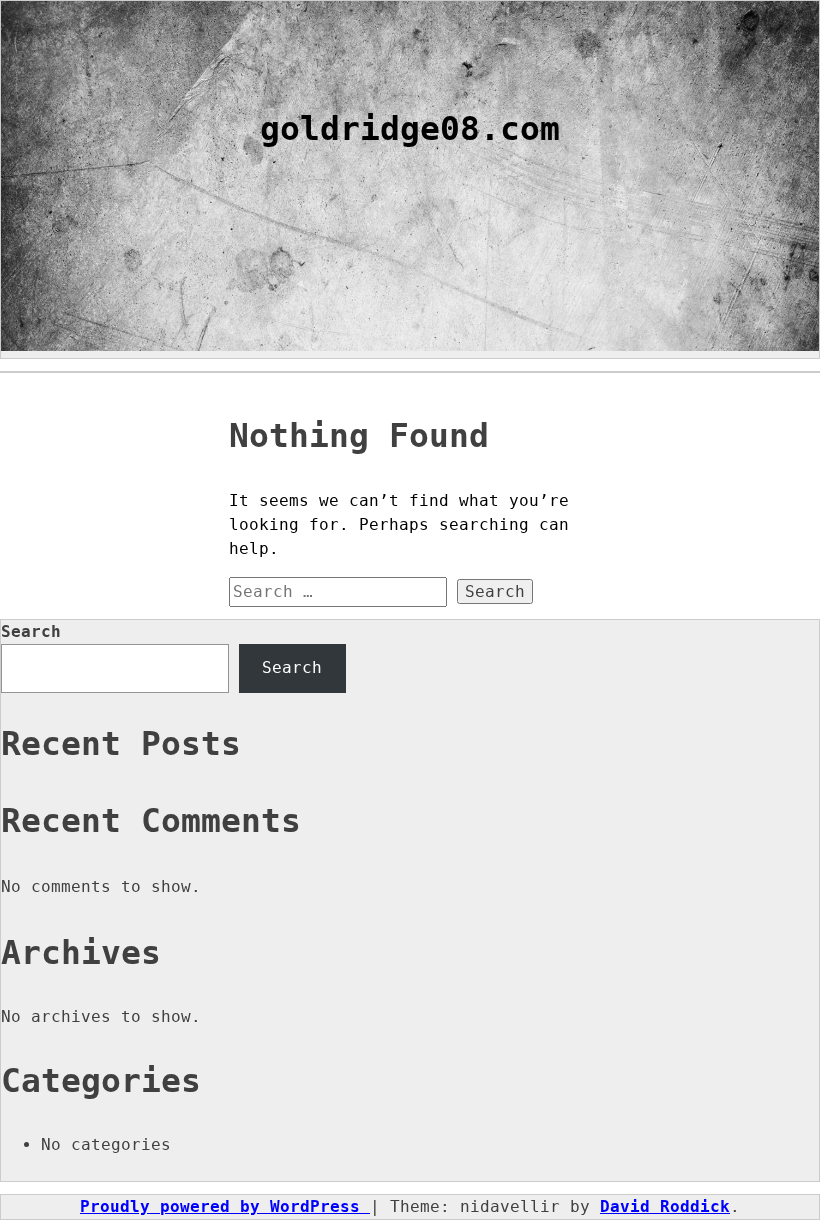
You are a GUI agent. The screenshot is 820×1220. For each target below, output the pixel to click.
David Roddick (665, 1206)
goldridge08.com (410, 129)
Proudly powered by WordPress (225, 1206)
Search (31, 631)
